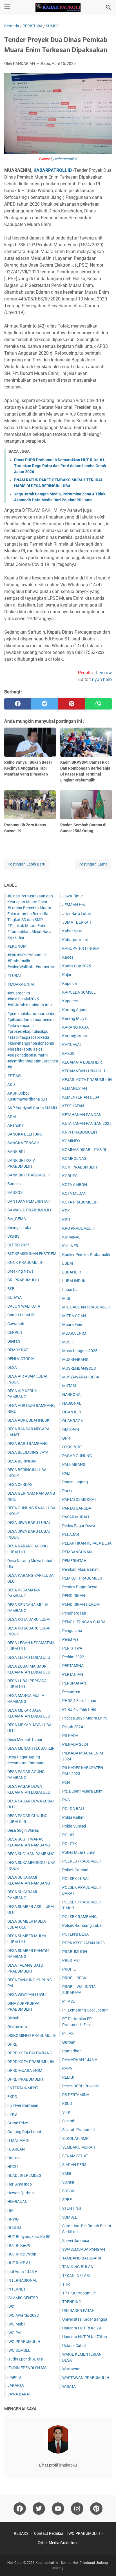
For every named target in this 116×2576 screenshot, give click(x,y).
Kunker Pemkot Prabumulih (86, 1255)
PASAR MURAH (76, 1517)
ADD (11, 1084)
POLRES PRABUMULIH (82, 1861)
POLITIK (70, 1844)
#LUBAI (14, 976)
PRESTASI (71, 1960)
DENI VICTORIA (21, 1359)
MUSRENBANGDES (79, 1368)
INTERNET (16, 2289)
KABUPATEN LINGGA (81, 948)
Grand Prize (18, 2123)
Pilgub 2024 (73, 1727)
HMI (11, 2210)
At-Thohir (15, 1125)
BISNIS (13, 1236)
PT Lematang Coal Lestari (85, 2010)
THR (66, 2284)
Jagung (14, 2377)
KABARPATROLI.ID (53, 170)
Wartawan (71, 2369)
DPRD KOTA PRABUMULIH (31, 2062)
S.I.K (66, 2112)
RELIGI (68, 2077)
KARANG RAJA (75, 1027)
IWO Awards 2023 (23, 2315)
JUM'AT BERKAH (77, 922)
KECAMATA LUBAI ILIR (82, 1062)
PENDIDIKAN (74, 1596)
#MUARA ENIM (21, 984)
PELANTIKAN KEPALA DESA (87, 1543)
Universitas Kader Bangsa (85, 2319)
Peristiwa (70, 1639)
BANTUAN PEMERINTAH (29, 1201)
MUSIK (68, 1342)
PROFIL (69, 1969)
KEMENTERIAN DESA (81, 1097)
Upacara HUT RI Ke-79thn (85, 2337)
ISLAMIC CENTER (23, 2298)
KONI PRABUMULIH (80, 1167)
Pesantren (71, 1692)
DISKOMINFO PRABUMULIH (32, 2035)
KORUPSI (70, 1176)
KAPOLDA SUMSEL (79, 992)
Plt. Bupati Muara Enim (82, 1791)
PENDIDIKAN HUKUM (81, 1604)
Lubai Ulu (70, 1290)
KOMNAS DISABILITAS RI (84, 1150)
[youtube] (58, 2509)
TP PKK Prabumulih (79, 2293)
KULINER (70, 1246)
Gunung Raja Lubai (24, 2132)
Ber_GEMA (17, 1219)
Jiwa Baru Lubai (76, 913)
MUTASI (69, 1386)
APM (12, 1117)
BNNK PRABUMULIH (25, 1262)
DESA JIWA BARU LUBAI (29, 1523)
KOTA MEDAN (74, 1193)
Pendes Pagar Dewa (80, 1587)
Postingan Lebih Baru (26, 864)
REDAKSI (22, 2533)
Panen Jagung (75, 1482)
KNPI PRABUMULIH (80, 1132)
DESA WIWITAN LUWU (26, 1995)
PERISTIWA (72, 1648)
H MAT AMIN (18, 2140)
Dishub (13, 2018)
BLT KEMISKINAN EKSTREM (32, 1254)
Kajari (67, 975)
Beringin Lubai (20, 1227)
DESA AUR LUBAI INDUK (28, 1420)
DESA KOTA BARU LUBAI (29, 1619)
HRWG (13, 2219)
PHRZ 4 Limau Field (79, 1709)
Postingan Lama (93, 864)
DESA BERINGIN (22, 1461)
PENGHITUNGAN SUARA (84, 1622)
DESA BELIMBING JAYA (28, 1452)
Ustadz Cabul (74, 2346)
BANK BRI (16, 1152)
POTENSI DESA (75, 1934)
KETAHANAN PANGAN (82, 1115)
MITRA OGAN (74, 1316)
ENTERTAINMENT (23, 2088)
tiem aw (104, 673)
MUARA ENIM (74, 1333)
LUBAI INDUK (74, 1281)
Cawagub (16, 1324)
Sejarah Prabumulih (79, 2130)
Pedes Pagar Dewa (79, 1526)
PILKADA (70, 1736)
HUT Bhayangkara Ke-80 (29, 2237)
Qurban (69, 2042)
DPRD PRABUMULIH (25, 2079)
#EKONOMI (17, 946)
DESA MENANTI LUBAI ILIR (31, 1748)
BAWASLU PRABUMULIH (29, 1210)
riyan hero (102, 679)
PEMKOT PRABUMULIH (83, 1578)
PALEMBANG (74, 1464)
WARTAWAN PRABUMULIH (86, 2378)
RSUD (67, 2103)
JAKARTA (16, 2385)
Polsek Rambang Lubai (82, 1925)
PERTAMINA (73, 1666)
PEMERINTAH (74, 1561)
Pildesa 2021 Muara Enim (84, 1718)
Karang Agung (75, 1010)
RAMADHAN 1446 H (80, 2060)
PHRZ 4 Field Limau (79, 1701)
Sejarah (69, 2121)
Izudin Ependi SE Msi (25, 2359)
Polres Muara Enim (79, 1852)
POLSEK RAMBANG (80, 1917)
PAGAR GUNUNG (77, 1456)
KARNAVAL (72, 1045)
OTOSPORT (72, 1447)
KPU (66, 1220)
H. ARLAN (16, 2149)
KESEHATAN (73, 1106)
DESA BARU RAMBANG (28, 1444)
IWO (11, 2307)
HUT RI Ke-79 (19, 2245)
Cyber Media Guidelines (58, 2543)
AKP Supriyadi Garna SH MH (32, 1108)
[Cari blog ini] (108, 7)
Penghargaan (74, 1613)
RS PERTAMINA (76, 2095)
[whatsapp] (99, 704)
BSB (11, 1289)
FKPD (12, 2097)
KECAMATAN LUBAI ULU (84, 1071)
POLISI (68, 1835)
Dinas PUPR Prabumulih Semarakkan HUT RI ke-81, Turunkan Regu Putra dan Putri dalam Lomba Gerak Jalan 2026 (60, 466)
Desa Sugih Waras (23, 1830)
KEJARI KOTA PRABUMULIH (87, 1080)
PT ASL (69, 2001)
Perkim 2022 (73, 1657)
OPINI (67, 1438)
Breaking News (20, 1271)
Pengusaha (72, 1631)
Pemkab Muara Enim (80, 1569)
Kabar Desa (72, 931)
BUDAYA (14, 1297)
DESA (12, 1367)
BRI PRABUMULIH (23, 1280)
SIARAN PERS (74, 2165)
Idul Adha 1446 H (22, 2272)
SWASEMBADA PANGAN (84, 2249)
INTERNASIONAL (22, 2280)
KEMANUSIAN (75, 1088)
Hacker (14, 2158)
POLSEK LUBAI (75, 1879)
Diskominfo (17, 2027)
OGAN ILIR (72, 1412)
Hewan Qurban (21, 2193)
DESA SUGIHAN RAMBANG (31, 1854)
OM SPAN (71, 1429)
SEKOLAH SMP (75, 2138)
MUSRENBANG (75, 1360)
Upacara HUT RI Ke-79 (82, 2328)
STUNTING (72, 2208)
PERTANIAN (73, 1674)
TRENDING (72, 2302)
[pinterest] (72, 704)
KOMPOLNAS (74, 1158)
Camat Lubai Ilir (21, 1315)
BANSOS (15, 1193)
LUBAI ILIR (72, 1272)
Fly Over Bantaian (23, 2105)
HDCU (13, 2167)
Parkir (67, 1491)
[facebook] (18, 704)
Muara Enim (73, 1325)
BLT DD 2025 (18, 1245)
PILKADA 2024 (75, 1744)
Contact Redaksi (48, 2533)
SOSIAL (69, 2191)
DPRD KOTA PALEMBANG (30, 2053)
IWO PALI (15, 2333)
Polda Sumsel (74, 1826)
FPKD (12, 2114)
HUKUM (14, 2228)
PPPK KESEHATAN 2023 (83, 1943)
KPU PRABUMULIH (79, 1228)
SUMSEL (70, 2217)
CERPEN (15, 1332)
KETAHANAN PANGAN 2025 (87, 1123)
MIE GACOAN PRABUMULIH (87, 1307)
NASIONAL (72, 1403)
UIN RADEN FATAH (78, 2311)
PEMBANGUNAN (77, 1552)
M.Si (66, 1298)
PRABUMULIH (75, 1952)
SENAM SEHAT (75, 2156)
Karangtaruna (75, 1036)
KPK (66, 1211)
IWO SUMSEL (19, 2350)
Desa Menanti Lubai (25, 1740)
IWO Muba (16, 2324)
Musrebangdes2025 (80, 1351)
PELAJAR (71, 1534)
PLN (66, 1782)
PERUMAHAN (74, 1683)
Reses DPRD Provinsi (80, 2086)
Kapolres (70, 1001)
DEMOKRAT (18, 1350)
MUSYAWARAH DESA (81, 1377)
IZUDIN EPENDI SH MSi (27, 2368)
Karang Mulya (74, 1018)
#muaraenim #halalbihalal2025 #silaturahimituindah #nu (30, 999)
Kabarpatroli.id (75, 940)
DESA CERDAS (20, 1484)
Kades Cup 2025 (77, 966)
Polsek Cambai (75, 1870)
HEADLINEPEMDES (24, 2175)
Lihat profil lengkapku (58, 2465)
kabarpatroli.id (66, 159)
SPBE (67, 2200)
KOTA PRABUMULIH (80, 1202)
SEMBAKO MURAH (79, 2147)
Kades (68, 957)
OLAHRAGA (73, 1421)
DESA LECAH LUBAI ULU (29, 1657)
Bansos (14, 1184)
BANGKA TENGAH (23, 1143)
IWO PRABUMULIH (24, 2342)
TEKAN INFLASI (76, 2276)
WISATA (69, 2386)
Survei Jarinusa (76, 2241)
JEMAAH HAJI (75, 905)
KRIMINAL (71, 1237)
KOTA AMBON (75, 1185)
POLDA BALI (73, 1809)
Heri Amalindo (20, 2184)
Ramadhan (72, 2051)
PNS (66, 1800)
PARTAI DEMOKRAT (79, 1499)
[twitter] (45, 704)
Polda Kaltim (73, 1817)
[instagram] (77, 2509)
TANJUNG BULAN (78, 2267)
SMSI (67, 2173)
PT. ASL (69, 2033)
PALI (66, 1473)
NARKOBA (71, 1394)
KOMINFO (71, 1141)
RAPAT (68, 2068)
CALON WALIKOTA (24, 1306)
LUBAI (68, 1263)
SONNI (68, 2182)
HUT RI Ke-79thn (22, 2254)
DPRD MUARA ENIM (25, 2070)
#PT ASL (15, 1076)
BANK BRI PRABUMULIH (29, 1175)
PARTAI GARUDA (77, 1508)
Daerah (14, 1341)
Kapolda (70, 983)
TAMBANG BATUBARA (82, 2258)
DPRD (12, 2044)
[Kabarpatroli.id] (58, 7)
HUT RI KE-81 (19, 2263)
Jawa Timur (73, 896)
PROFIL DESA (74, 1978)
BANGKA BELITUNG (25, 1134)
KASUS (68, 1053)
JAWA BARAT (19, 2394)
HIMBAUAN (17, 2202)
